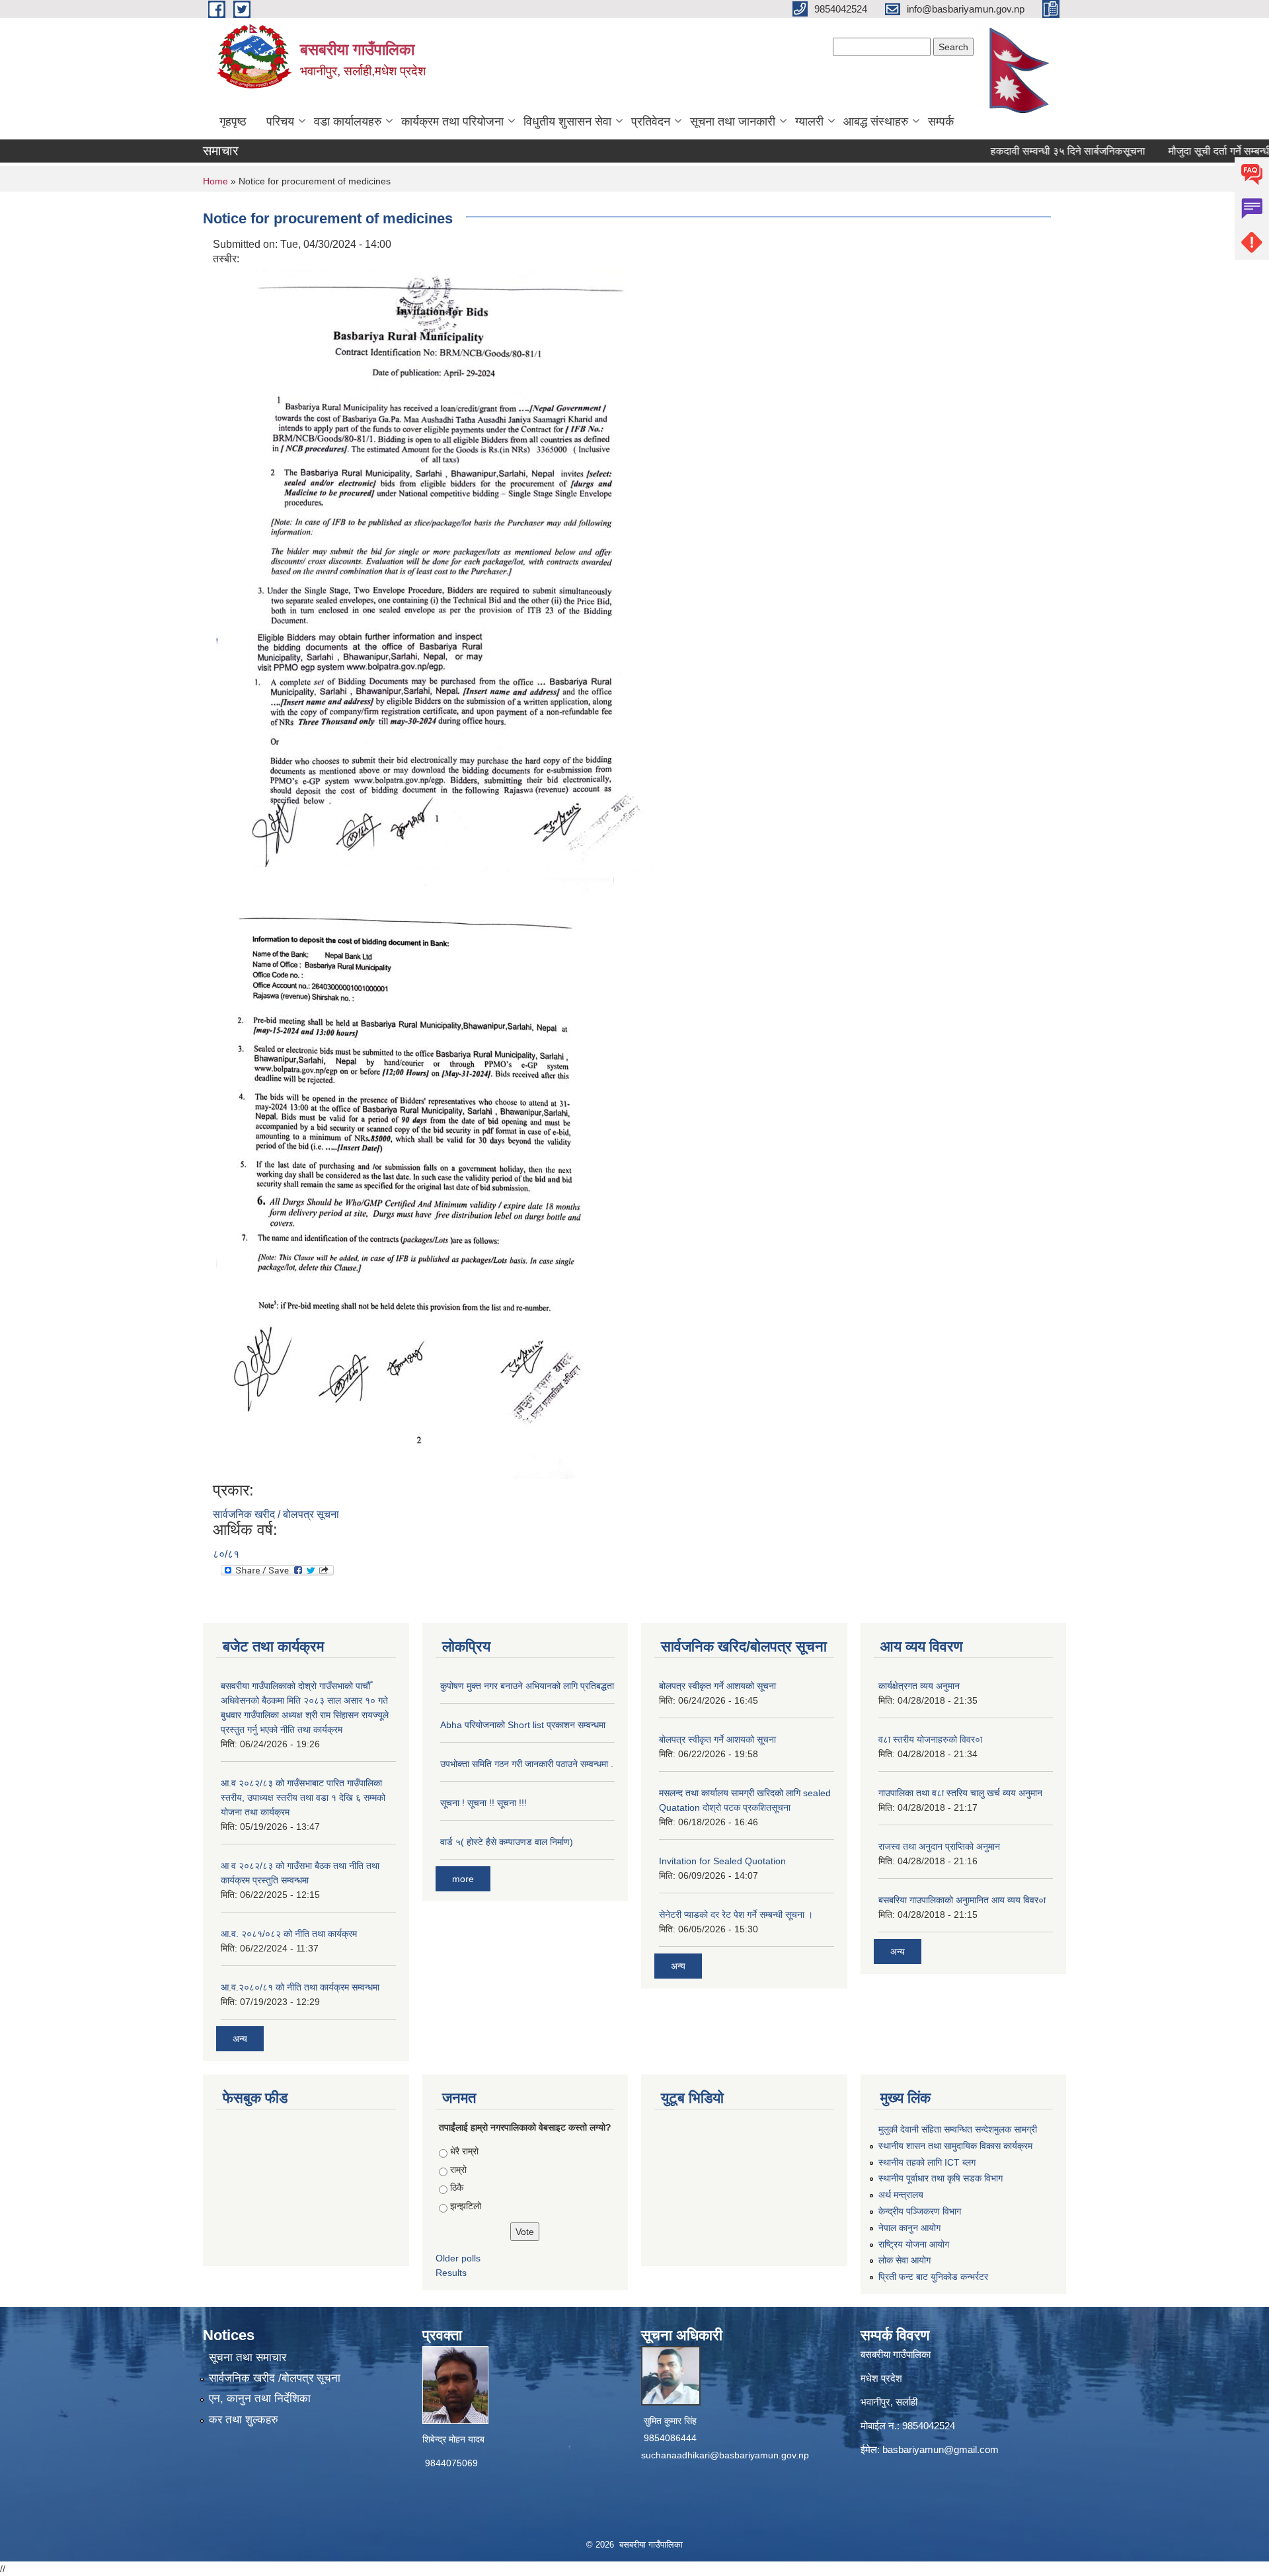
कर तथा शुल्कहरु (244, 2420)
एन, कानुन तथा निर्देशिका (260, 2399)
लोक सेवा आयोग (904, 2260)
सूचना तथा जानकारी (733, 122)
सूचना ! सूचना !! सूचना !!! (483, 1803)
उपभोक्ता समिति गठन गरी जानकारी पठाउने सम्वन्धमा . (527, 1764)
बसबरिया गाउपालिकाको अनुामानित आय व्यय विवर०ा (962, 1900)
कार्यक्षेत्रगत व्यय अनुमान (919, 1686)
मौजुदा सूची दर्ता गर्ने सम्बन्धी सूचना (1193, 151)
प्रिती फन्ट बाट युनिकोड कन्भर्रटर (933, 2277)
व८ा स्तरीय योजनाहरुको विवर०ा (930, 1739)
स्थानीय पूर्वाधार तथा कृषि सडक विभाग (941, 2178)
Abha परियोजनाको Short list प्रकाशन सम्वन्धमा (523, 1725)
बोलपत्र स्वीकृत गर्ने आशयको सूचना (717, 1686)
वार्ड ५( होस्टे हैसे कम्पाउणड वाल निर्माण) (507, 1842)
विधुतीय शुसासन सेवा (567, 122)
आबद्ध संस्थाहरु (876, 122)
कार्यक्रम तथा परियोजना (452, 122)
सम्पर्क (941, 122)
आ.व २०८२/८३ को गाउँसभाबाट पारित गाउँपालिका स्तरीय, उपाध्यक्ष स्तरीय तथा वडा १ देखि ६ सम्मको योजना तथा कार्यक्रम (303, 1798)
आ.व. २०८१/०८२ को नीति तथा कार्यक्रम (289, 1934)
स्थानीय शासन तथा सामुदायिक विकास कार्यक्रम (955, 2146)
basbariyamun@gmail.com (941, 2449)
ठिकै (457, 2187)
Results (451, 2273)
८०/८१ (226, 1554)
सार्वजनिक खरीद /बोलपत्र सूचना (275, 2378)
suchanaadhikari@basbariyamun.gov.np (725, 2455)
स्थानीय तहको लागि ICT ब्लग (927, 2162)
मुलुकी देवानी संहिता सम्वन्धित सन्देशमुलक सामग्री (958, 2129)
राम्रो (458, 2170)
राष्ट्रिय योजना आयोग (914, 2244)
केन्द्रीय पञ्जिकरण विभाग (920, 2211)
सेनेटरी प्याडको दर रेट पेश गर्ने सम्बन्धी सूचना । (736, 1914)
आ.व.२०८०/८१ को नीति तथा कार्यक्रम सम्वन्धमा (300, 1987)
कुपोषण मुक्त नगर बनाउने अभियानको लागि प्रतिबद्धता (527, 1686)
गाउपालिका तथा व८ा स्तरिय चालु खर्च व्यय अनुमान (960, 1793)
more (463, 1879)
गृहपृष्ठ (233, 122)
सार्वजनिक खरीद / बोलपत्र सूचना (276, 1514)
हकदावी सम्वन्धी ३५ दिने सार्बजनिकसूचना (1028, 151)
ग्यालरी (809, 122)
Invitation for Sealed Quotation (722, 1861)
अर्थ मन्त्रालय (901, 2195)
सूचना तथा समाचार (248, 2358)
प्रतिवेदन (651, 122)
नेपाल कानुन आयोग (909, 2228)
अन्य (240, 2039)
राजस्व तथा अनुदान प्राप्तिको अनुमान (939, 1846)
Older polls (458, 2258)
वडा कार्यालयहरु (348, 122)
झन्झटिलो (466, 2206)
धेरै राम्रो (464, 2151)
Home (215, 181)
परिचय (280, 122)
